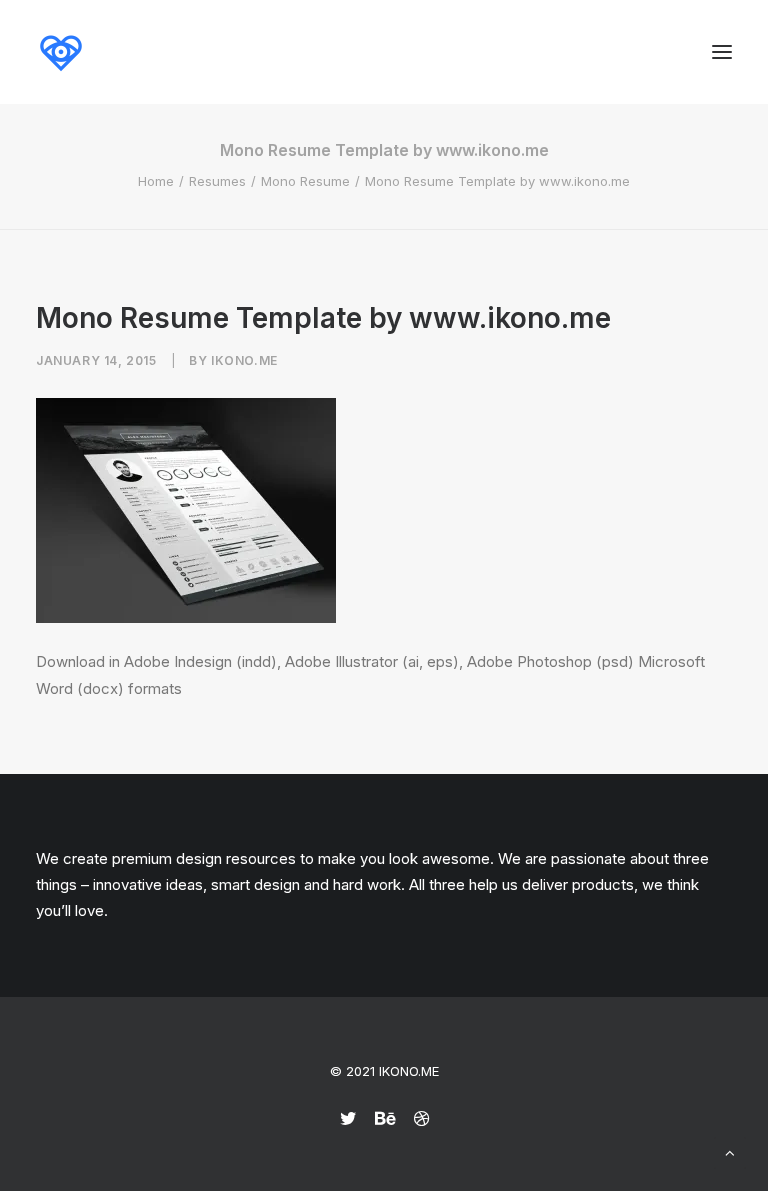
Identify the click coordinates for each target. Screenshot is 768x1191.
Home (156, 181)
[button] (722, 52)
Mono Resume (305, 181)
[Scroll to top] (730, 1151)
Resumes (217, 181)
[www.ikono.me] (61, 52)
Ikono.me (244, 360)
